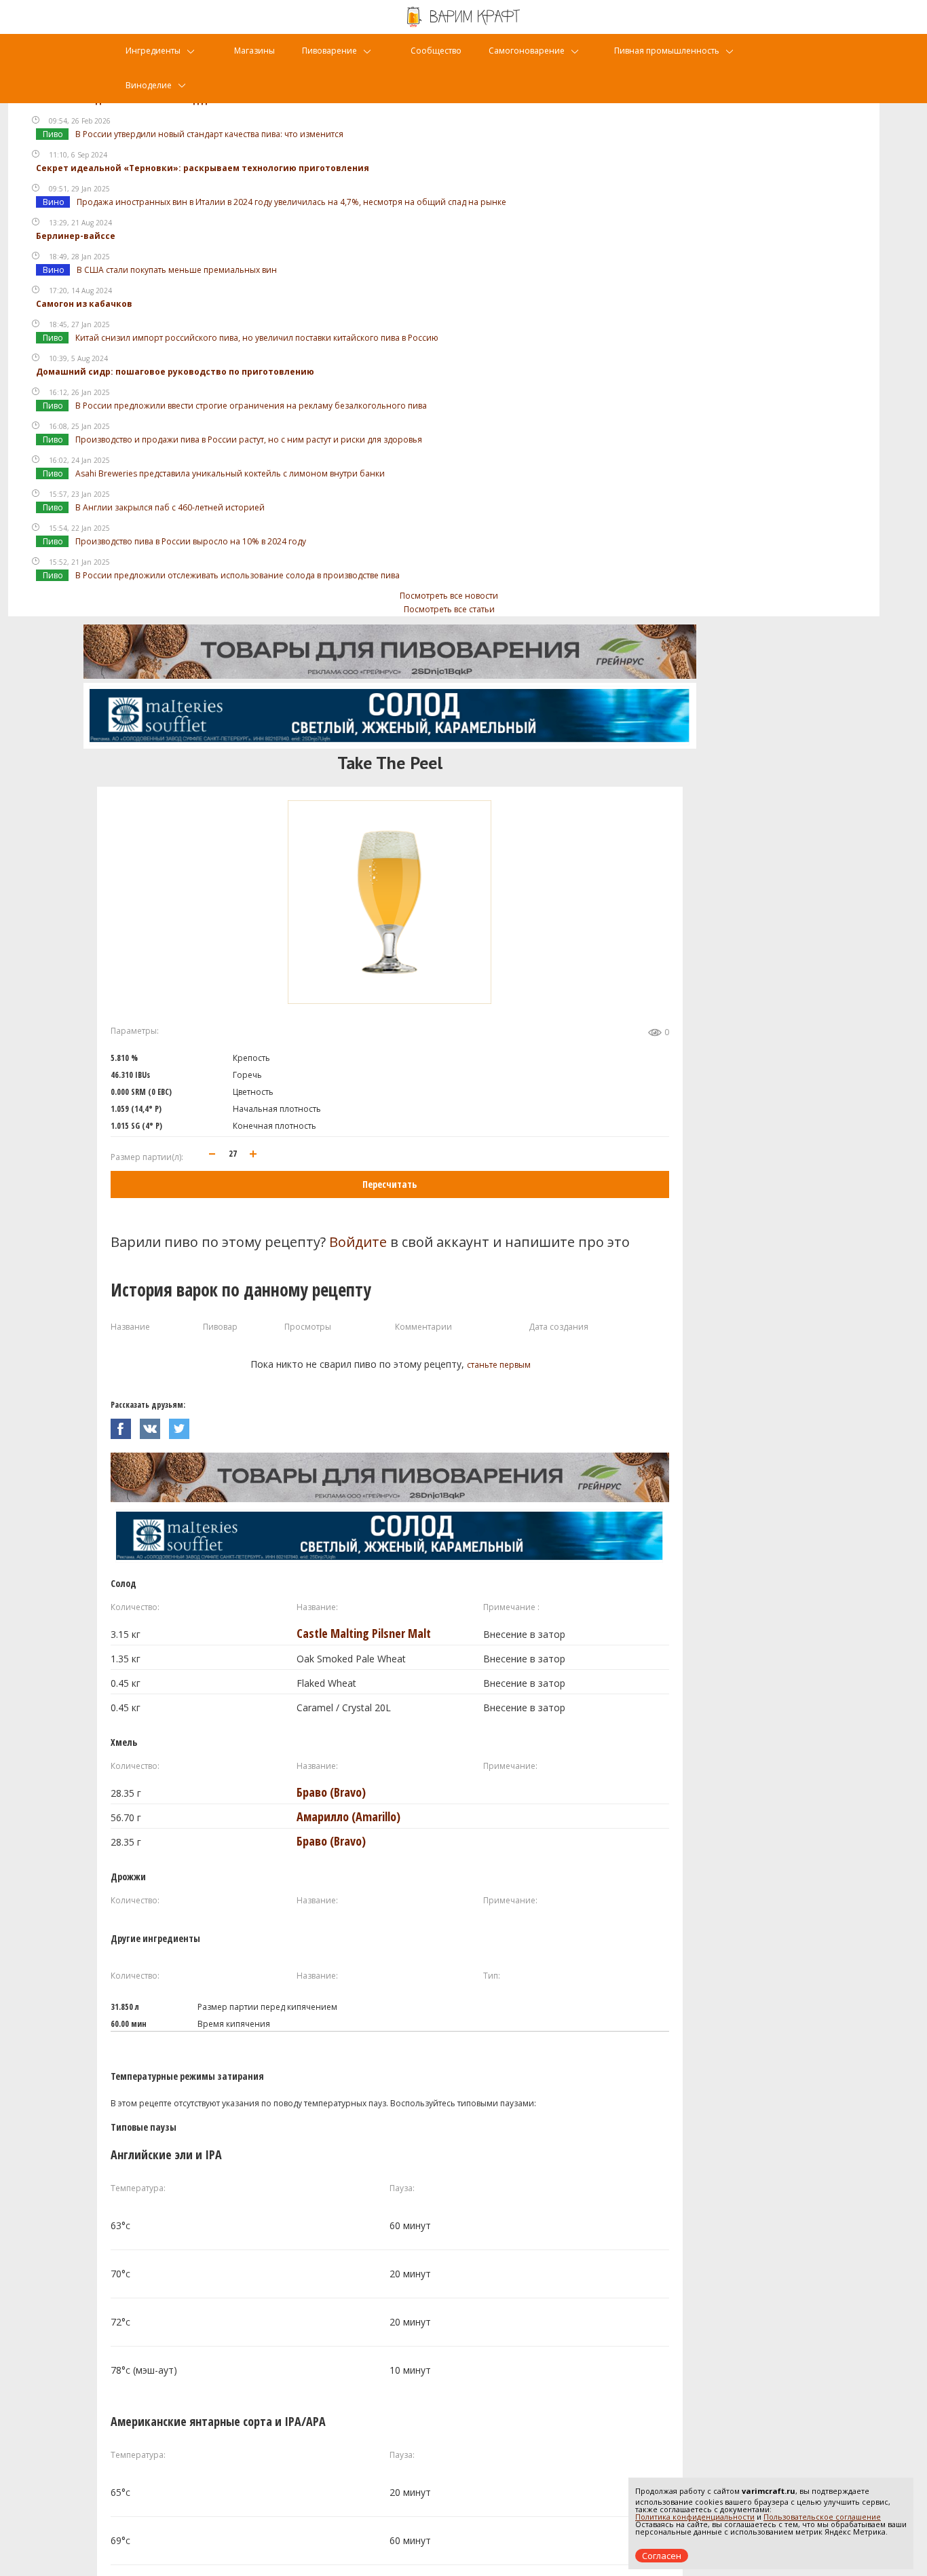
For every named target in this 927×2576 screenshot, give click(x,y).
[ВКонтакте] (154, 1425)
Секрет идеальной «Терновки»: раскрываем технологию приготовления (203, 168)
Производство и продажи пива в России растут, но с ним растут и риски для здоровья (249, 440)
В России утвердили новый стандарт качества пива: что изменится (209, 134)
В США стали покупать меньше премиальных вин (177, 270)
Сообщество (436, 51)
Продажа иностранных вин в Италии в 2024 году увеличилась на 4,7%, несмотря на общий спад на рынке (291, 202)
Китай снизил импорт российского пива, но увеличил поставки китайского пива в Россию (257, 338)
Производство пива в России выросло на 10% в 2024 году (191, 541)
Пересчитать (390, 1184)
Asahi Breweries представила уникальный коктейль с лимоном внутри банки (230, 473)
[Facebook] (125, 1425)
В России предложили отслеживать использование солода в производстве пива (238, 575)
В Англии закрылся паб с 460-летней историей (170, 507)
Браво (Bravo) (331, 1792)
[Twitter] (183, 1425)
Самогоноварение (527, 51)
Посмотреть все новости (449, 596)
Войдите (358, 1242)
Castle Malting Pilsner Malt (364, 1633)
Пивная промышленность (667, 51)
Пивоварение (329, 51)
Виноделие (149, 85)
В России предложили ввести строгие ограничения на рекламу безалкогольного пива (251, 406)
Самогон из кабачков (84, 304)
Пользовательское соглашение (822, 2517)
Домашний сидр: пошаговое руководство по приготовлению (175, 372)
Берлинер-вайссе (76, 236)
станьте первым (499, 1365)
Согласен (662, 2556)
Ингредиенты (153, 51)
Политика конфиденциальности (695, 2517)
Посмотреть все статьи (449, 609)
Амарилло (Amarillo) (348, 1816)
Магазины (254, 51)
